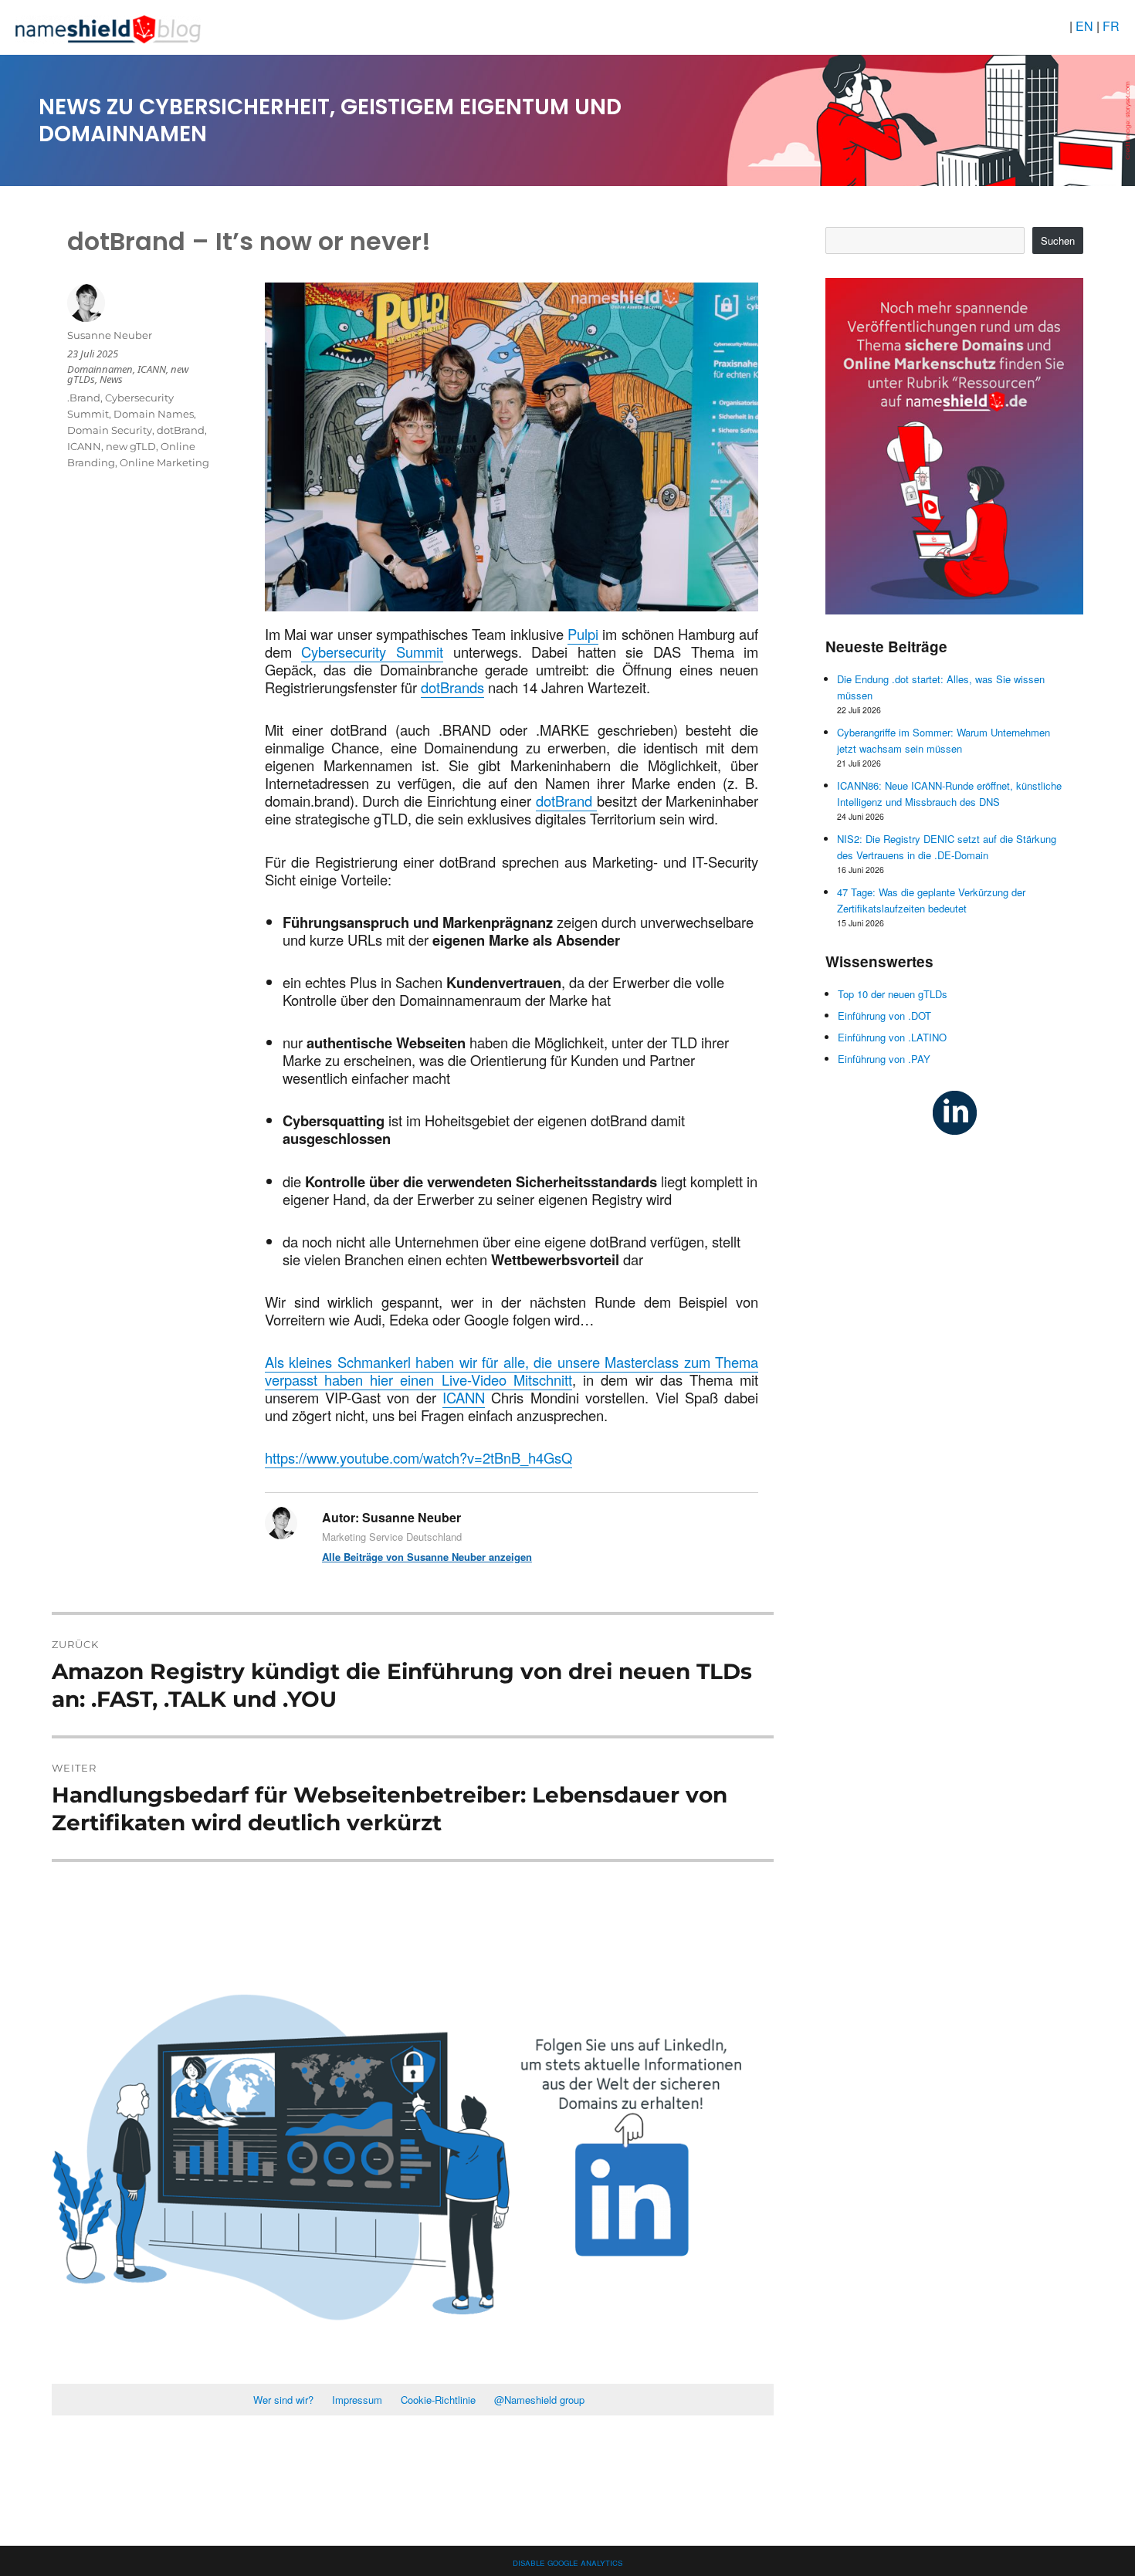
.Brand (84, 398)
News (111, 379)
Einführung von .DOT (884, 1016)
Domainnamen (100, 369)
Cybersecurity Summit (372, 652)
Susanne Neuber (110, 335)
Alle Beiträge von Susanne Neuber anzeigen (427, 1557)
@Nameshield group (539, 2400)
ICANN (464, 1397)
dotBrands (452, 687)
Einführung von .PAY (884, 1059)
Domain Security (110, 430)
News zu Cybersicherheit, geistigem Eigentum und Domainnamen (330, 120)
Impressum (357, 2400)
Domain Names (154, 414)
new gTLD (131, 446)
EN (1086, 26)
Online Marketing (164, 462)
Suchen (1058, 240)
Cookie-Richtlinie (438, 2400)
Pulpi (583, 634)
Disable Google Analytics (567, 2562)
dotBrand (566, 801)
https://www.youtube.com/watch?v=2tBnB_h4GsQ (418, 1457)
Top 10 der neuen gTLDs (893, 994)
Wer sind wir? (283, 2400)
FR (1111, 26)
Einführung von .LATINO (892, 1037)
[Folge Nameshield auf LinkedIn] (955, 1111)
